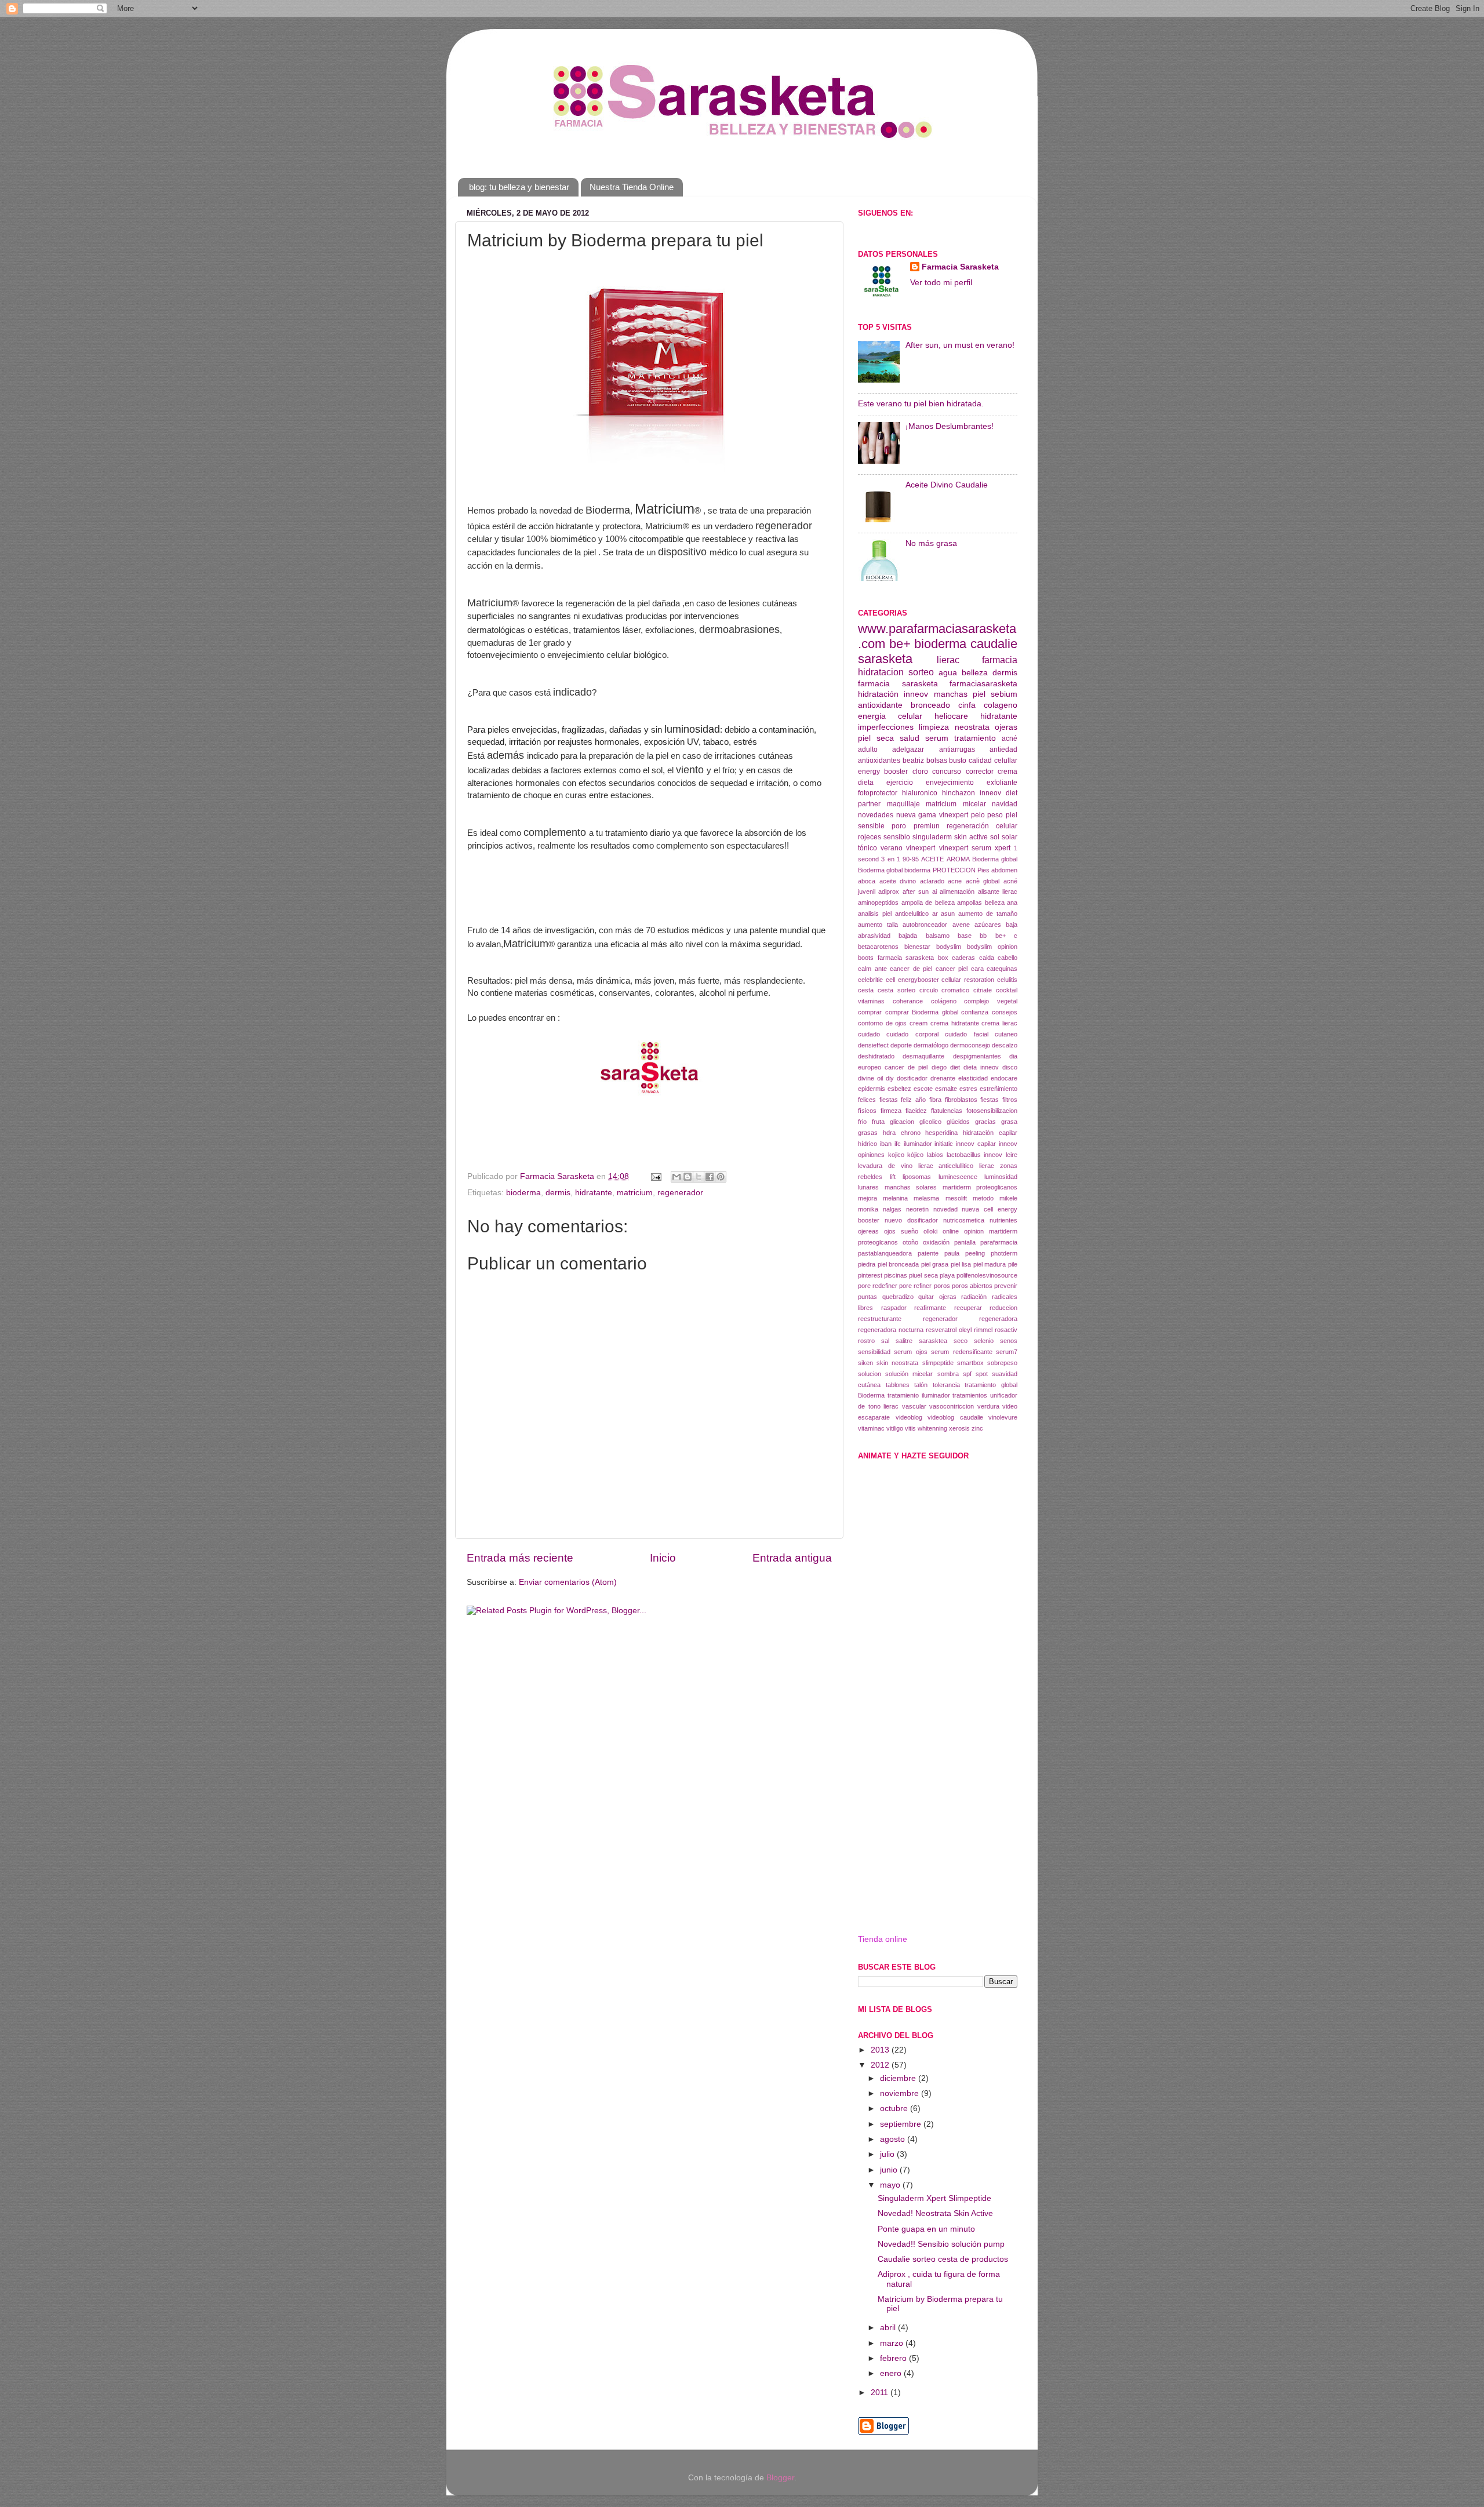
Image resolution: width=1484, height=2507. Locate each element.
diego (939, 1067)
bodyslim (949, 947)
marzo (893, 2343)
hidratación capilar (990, 1133)
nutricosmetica (964, 1220)
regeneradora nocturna (891, 1330)
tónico (868, 848)
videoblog (909, 1417)
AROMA (958, 859)
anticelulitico (912, 914)
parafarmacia (999, 1242)
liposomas (917, 1177)
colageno (1001, 705)
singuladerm (932, 837)
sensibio (897, 837)
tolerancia (946, 1385)
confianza (975, 1012)
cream (919, 1023)
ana (1012, 903)
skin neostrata (897, 1363)
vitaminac (871, 1428)
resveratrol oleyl (949, 1330)
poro (899, 826)
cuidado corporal (912, 1034)
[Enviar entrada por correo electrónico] (655, 1176)
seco (961, 1341)
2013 (881, 2050)
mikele (1008, 1198)
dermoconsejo (970, 1045)
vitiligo (895, 1428)
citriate (983, 990)
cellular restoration (968, 980)
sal (885, 1341)
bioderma (523, 1193)
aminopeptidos (878, 903)
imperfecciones (886, 727)
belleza (975, 673)
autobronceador (925, 925)
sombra (948, 1374)
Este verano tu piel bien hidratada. (921, 404)
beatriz (913, 761)
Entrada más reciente (520, 1558)
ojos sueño (901, 1231)
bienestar (917, 947)
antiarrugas (957, 749)
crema (1007, 772)
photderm (1004, 1253)
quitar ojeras (937, 1297)
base (965, 936)
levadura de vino (885, 1166)
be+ (900, 644)
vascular (914, 1406)
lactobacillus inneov (975, 1155)
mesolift (956, 1198)
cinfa (967, 705)
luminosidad (1001, 1177)
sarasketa (885, 659)
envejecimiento (950, 783)
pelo (978, 815)
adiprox (889, 892)
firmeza (891, 1111)
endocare (1004, 1078)
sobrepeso (1002, 1363)
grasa (1009, 1122)
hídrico (868, 1144)
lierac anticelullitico (946, 1166)
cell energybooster (912, 980)
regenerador (680, 1193)
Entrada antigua (792, 1558)
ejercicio (900, 783)
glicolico (930, 1122)
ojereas (868, 1231)
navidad (1005, 804)
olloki (930, 1231)
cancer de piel (911, 969)
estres (968, 1089)
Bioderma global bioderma (894, 870)
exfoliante (1002, 783)
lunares (868, 1187)
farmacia (1000, 660)
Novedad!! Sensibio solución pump (941, 2244)
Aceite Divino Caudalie (947, 485)
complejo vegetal (991, 1001)
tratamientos (970, 1395)
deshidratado (876, 1056)
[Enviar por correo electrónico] (676, 1177)
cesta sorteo (896, 990)
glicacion (902, 1122)
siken (865, 1363)
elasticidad (973, 1078)
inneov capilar (976, 1144)
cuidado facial (966, 1034)
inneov (916, 694)
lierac (948, 660)
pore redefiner (878, 1286)
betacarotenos (878, 947)
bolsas (937, 761)
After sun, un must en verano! (960, 345)
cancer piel (952, 969)
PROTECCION (954, 870)
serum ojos (910, 1352)
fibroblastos (961, 1100)
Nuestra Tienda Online (632, 187)
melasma (926, 1198)
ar (935, 914)
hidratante (594, 1193)
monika (868, 1209)
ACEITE (932, 859)
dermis (558, 1193)
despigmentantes (977, 1056)
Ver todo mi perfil (941, 283)
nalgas (892, 1209)
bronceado (930, 705)
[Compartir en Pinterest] (721, 1177)
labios (935, 1155)
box (943, 958)
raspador (894, 1308)
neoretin (917, 1209)
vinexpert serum (965, 848)
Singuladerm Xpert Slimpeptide (934, 2198)
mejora (868, 1198)
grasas (868, 1133)
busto (958, 761)
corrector (980, 772)
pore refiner (915, 1286)
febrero (894, 2358)
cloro (920, 772)
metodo (983, 1198)
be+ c (1006, 936)
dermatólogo (931, 1045)
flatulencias (947, 1111)
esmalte (946, 1089)
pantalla (965, 1242)
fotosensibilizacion (992, 1111)
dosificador (912, 1078)
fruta (878, 1122)
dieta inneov (981, 1067)
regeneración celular (982, 826)
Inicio (663, 1558)
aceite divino (898, 881)
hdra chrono (902, 1133)
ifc (898, 1144)
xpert (1003, 848)
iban (886, 1144)
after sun (916, 892)
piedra (867, 1264)
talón (921, 1385)
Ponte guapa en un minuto (926, 2229)
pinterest (870, 1275)
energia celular (890, 716)
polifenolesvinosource (987, 1275)
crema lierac (999, 1023)
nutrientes (1003, 1220)
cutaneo (1006, 1034)
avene (961, 925)
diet (955, 1067)
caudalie (994, 644)
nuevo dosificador (911, 1220)
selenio (984, 1341)
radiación (974, 1297)
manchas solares (911, 1187)
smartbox (970, 1363)
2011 (881, 2393)
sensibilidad (874, 1352)
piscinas (896, 1275)
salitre (904, 1341)
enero (892, 2373)
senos (1009, 1341)
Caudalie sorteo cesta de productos (943, 2259)
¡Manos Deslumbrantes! (950, 426)
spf (967, 1374)
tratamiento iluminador (919, 1395)
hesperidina (941, 1133)
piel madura (990, 1264)
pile (1013, 1264)
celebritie (870, 980)
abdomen (1004, 870)
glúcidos (958, 1122)
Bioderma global (995, 859)
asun (948, 914)
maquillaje (903, 804)
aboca (867, 881)
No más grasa (931, 543)
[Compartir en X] (699, 1177)
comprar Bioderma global (922, 1012)
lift (893, 1177)
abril (889, 2328)
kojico (896, 1155)
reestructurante (880, 1319)
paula (952, 1253)
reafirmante (930, 1308)
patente (928, 1253)
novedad (945, 1209)
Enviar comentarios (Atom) (568, 1582)
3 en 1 (891, 859)
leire (1012, 1155)
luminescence (958, 1177)
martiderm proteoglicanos (980, 1187)
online (951, 1231)
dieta (866, 783)
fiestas (990, 1100)
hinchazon (959, 793)
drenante (943, 1078)
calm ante (872, 969)
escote (923, 1089)
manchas (951, 694)
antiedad (1003, 749)
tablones (898, 1385)
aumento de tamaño (988, 914)
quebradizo (898, 1297)
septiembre (902, 2124)
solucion (870, 1374)
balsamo (938, 936)
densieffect (873, 1045)
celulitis (1007, 980)
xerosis (959, 1428)
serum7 (1007, 1352)
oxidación (936, 1242)
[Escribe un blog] (688, 1177)
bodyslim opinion (992, 947)
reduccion (1003, 1308)
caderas (963, 958)
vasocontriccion (952, 1406)
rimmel (983, 1330)
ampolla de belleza (928, 903)
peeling (975, 1253)
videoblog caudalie (955, 1417)
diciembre (899, 2078)
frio (862, 1122)
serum (937, 738)
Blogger (780, 2478)
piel (979, 694)
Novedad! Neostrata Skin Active (935, 2213)
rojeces (870, 837)
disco (1010, 1067)
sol (995, 837)
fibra (935, 1100)
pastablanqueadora (885, 1253)
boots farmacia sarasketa (896, 958)
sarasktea (933, 1341)
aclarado (932, 881)
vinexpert (921, 848)
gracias (985, 1122)
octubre (895, 2108)
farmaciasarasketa (983, 684)
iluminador (918, 1144)
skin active (971, 837)
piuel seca (923, 1275)
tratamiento (975, 738)
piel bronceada (899, 1264)
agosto (894, 2139)
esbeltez (899, 1089)
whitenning (932, 1428)
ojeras (1006, 727)
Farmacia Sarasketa (558, 1176)
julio (888, 2154)
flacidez (916, 1111)
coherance (908, 1001)
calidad (980, 761)
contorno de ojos (882, 1023)
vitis (910, 1428)
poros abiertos (972, 1286)
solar (1010, 837)
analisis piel (875, 914)
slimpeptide (938, 1363)
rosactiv (1006, 1330)
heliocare (951, 716)
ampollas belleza (981, 903)
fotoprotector (878, 793)
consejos (1005, 1012)
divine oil (870, 1078)
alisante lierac (998, 892)
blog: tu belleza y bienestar (519, 187)
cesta (866, 990)
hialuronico (920, 793)
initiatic (944, 1144)
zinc (977, 1428)
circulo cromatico (945, 990)
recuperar (968, 1308)
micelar (974, 804)
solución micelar (909, 1374)
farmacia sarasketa (898, 684)
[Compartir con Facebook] (710, 1177)
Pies (983, 870)
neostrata (972, 727)
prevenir (1006, 1286)
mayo (891, 2185)
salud (910, 738)
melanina (895, 1198)
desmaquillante (923, 1056)
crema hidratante (955, 1023)
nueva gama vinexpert (932, 815)
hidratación (878, 694)
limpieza (934, 727)
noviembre (901, 2093)
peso (995, 815)
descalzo (1005, 1045)
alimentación (957, 892)
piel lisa (961, 1264)
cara (977, 969)
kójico (915, 1155)
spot (982, 1374)
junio (890, 2170)
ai (934, 892)
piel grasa (935, 1264)
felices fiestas (878, 1100)
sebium (1004, 694)
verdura (988, 1406)
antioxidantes (879, 761)
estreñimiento (999, 1089)
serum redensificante (961, 1352)
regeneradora (998, 1319)
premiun (927, 826)
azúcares (988, 925)
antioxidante (880, 705)
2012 (881, 2065)
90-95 (911, 859)
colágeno (944, 1001)
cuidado (869, 1034)
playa (947, 1275)
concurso (947, 772)
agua (948, 673)
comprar (870, 1012)
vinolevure (1003, 1417)
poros (942, 1286)
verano (892, 848)
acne (955, 881)
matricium (635, 1193)
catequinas (1002, 969)
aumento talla (878, 925)
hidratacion (881, 672)
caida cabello (999, 958)
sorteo (921, 672)
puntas (868, 1297)
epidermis (872, 1089)
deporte (901, 1045)
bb (983, 936)
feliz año (913, 1100)
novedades (876, 815)
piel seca (876, 738)
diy (890, 1078)
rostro (866, 1341)
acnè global (983, 881)
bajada (908, 936)
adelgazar (908, 749)
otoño (910, 1242)
